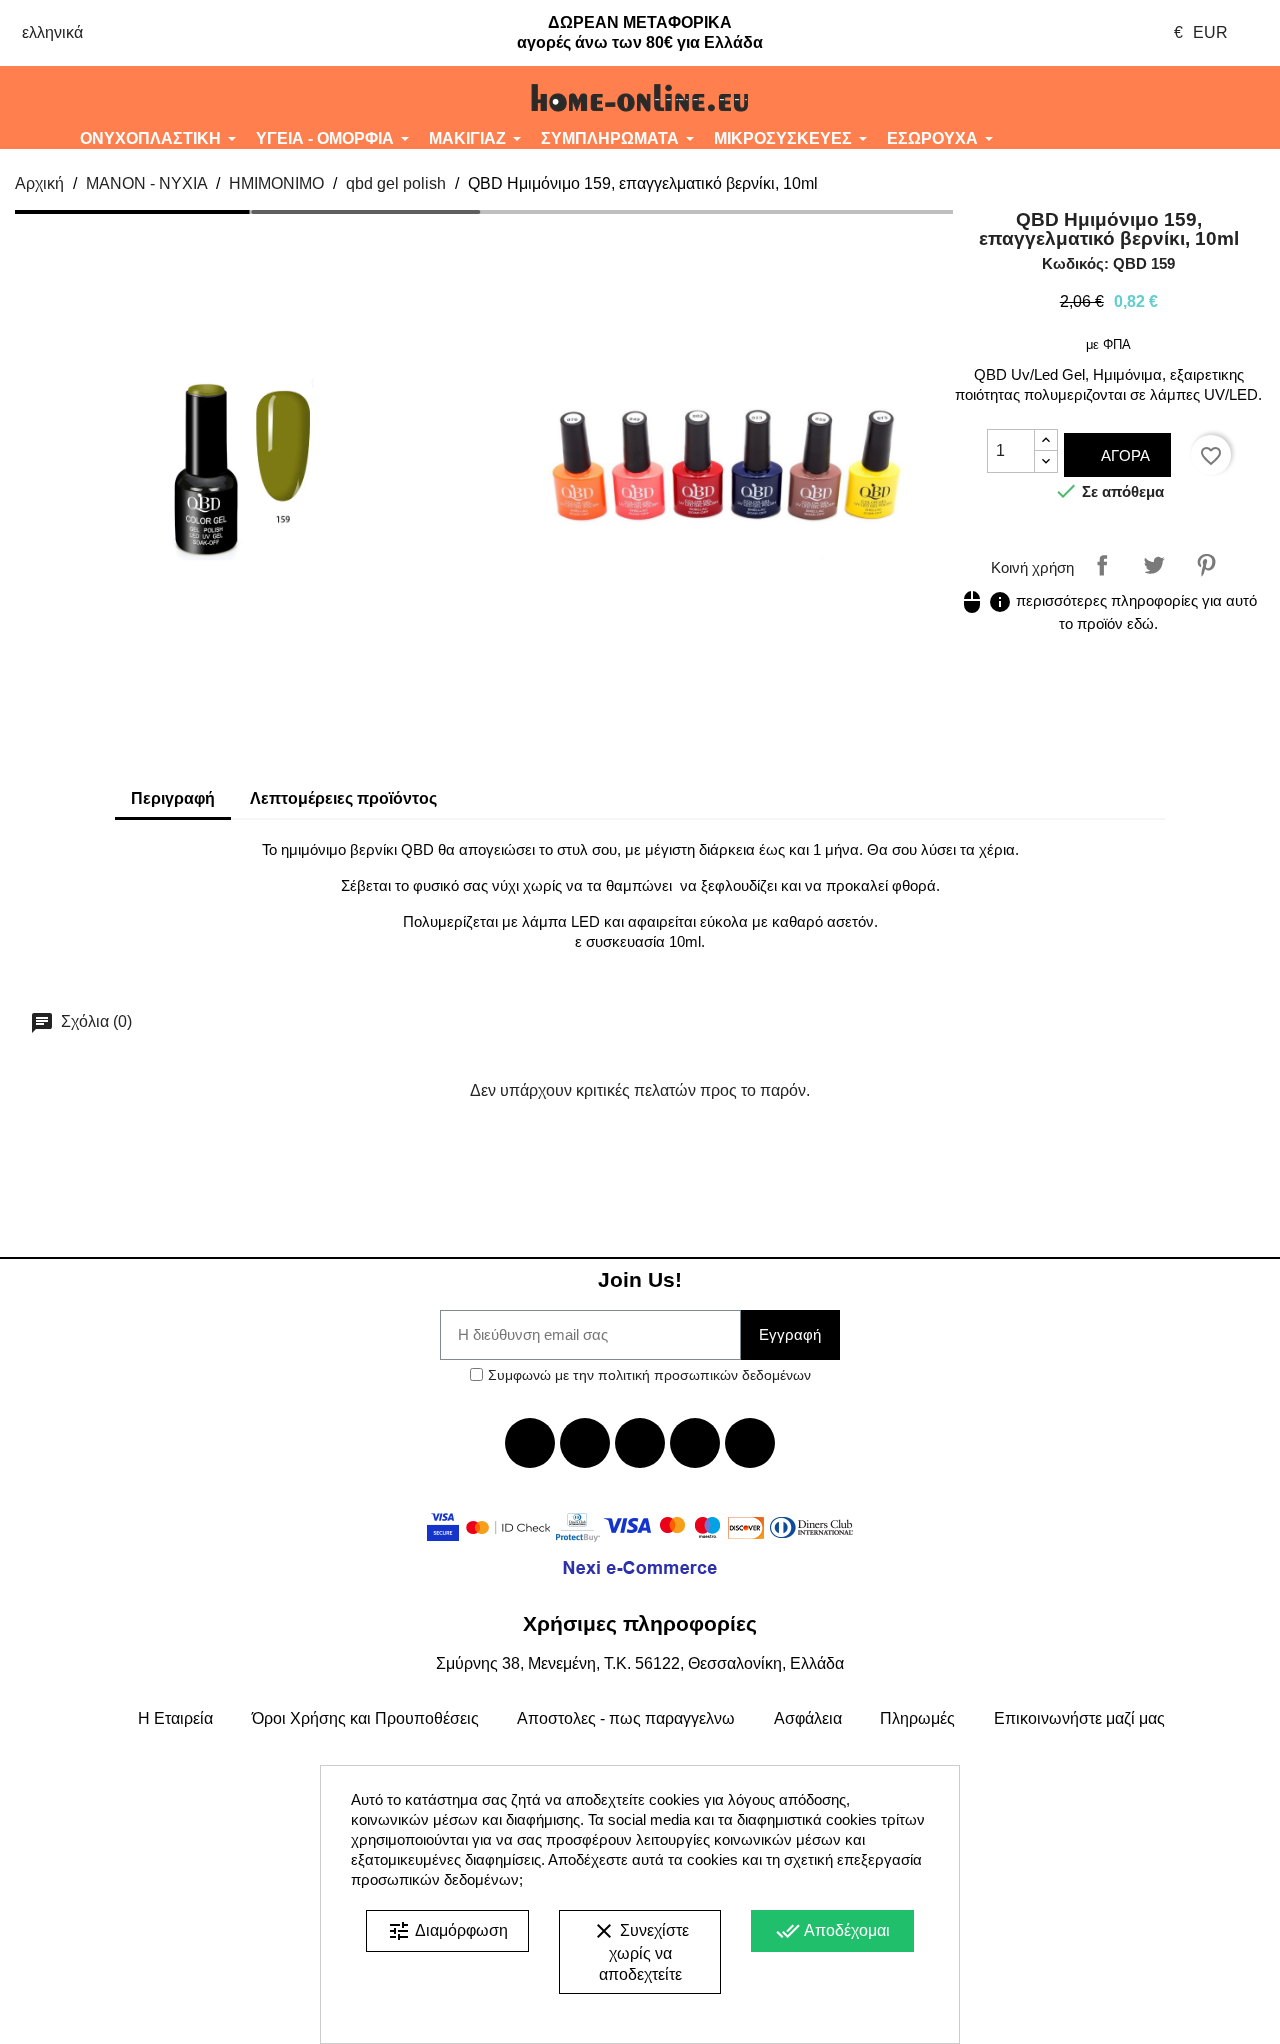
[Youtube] (640, 1443)
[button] (107, 98)
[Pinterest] (750, 1443)
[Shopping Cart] (1173, 98)
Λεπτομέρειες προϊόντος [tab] (343, 798)
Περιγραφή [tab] (173, 798)
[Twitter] (585, 1443)
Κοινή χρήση (1102, 565)
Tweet (1154, 565)
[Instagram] (695, 1443)
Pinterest (1206, 565)
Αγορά (1123, 455)
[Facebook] (530, 1443)
